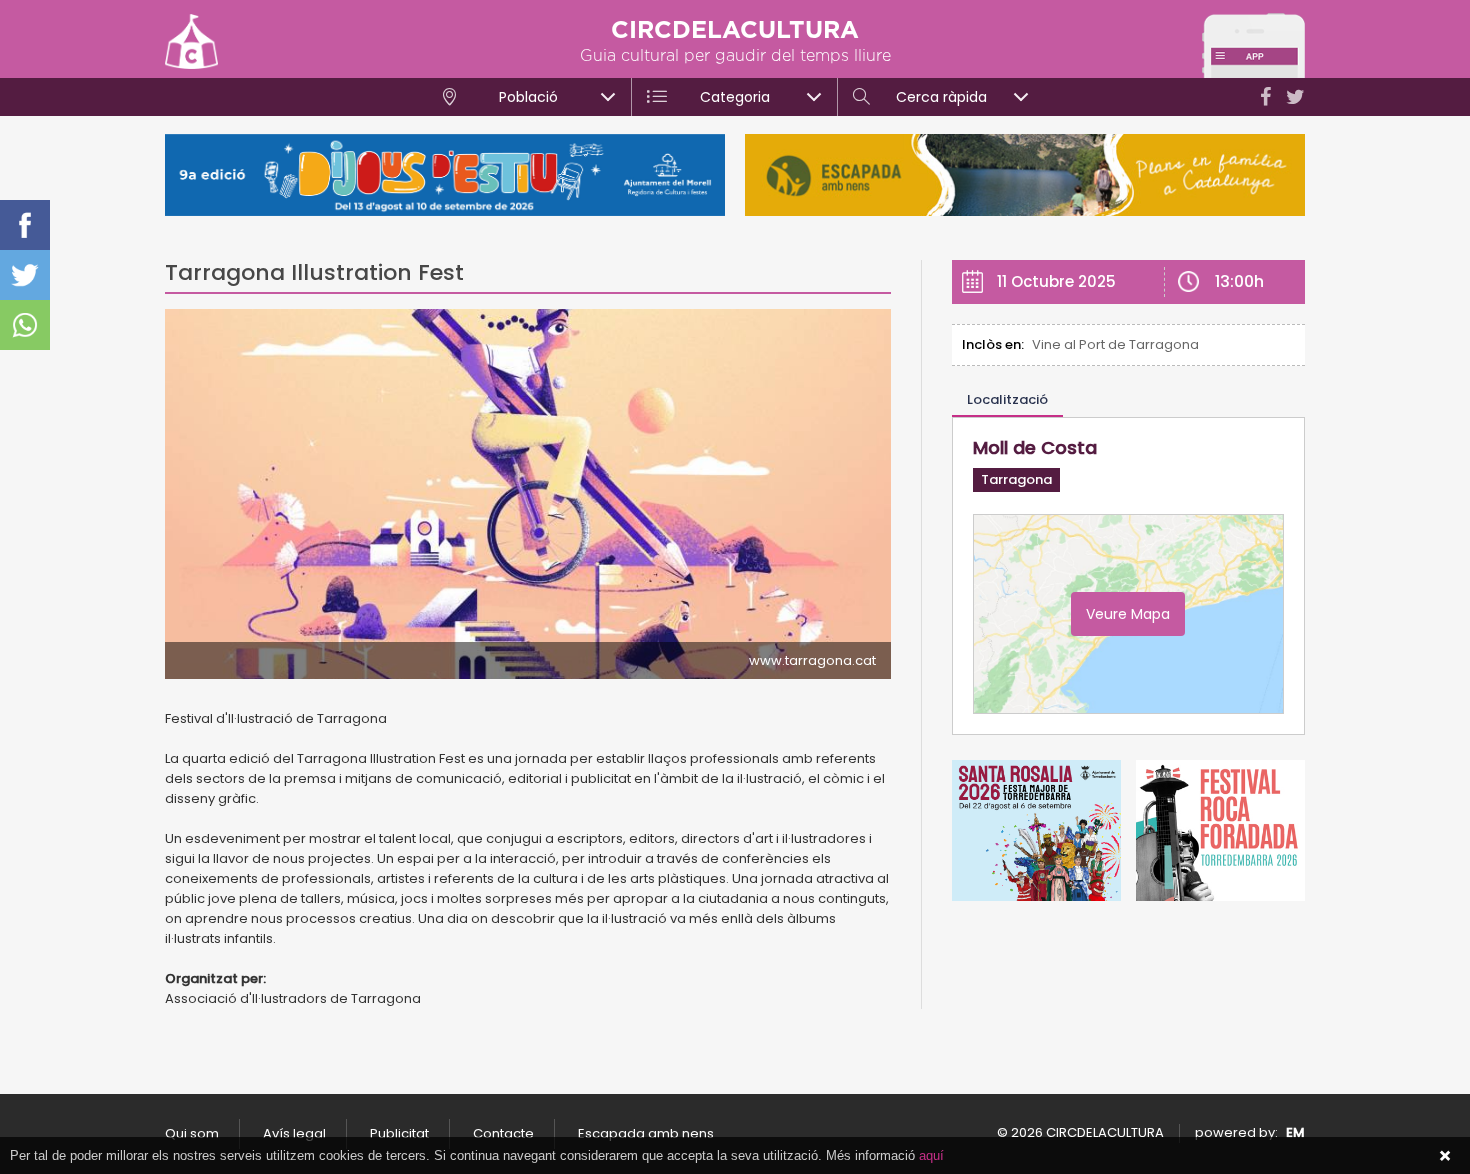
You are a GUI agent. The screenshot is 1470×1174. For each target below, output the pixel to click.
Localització (1007, 399)
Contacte (503, 1133)
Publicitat (399, 1133)
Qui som (192, 1133)
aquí (931, 1155)
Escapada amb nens (646, 1133)
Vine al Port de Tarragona (1115, 344)
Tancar (1445, 1156)
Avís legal (294, 1133)
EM (1295, 1132)
